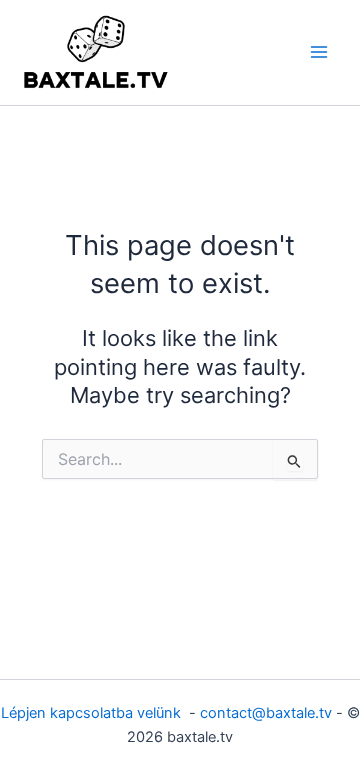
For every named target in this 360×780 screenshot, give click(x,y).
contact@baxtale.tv (266, 713)
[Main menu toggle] (319, 52)
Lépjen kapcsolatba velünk (93, 713)
